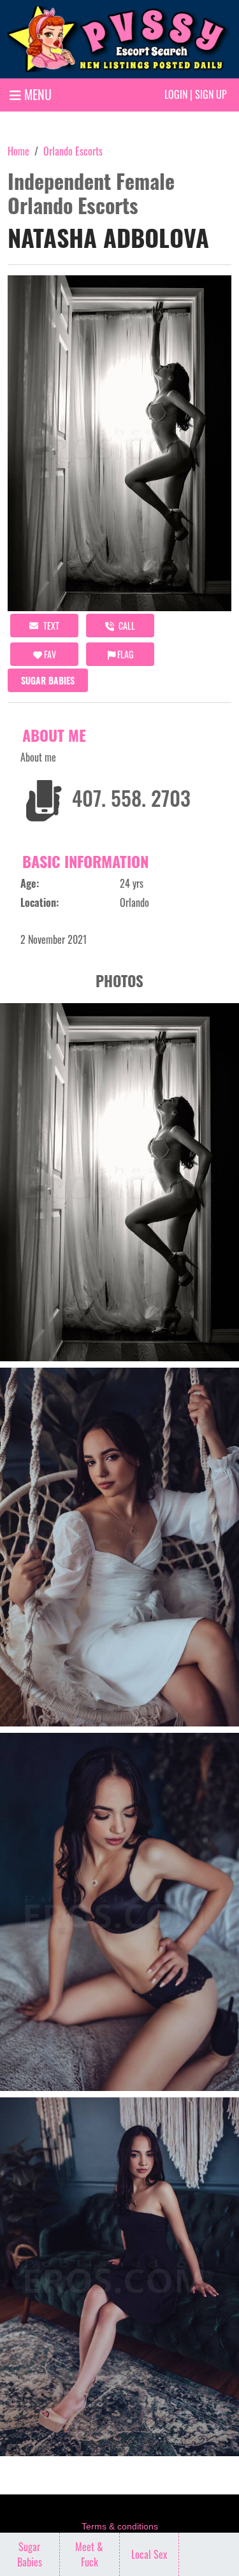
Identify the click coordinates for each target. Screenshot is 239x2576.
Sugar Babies (48, 680)
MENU (36, 94)
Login (176, 94)
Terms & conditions (120, 2526)
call (126, 626)
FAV (49, 654)
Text (50, 626)
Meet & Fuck (89, 2554)
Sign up (211, 94)
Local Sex (149, 2554)
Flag (124, 654)
